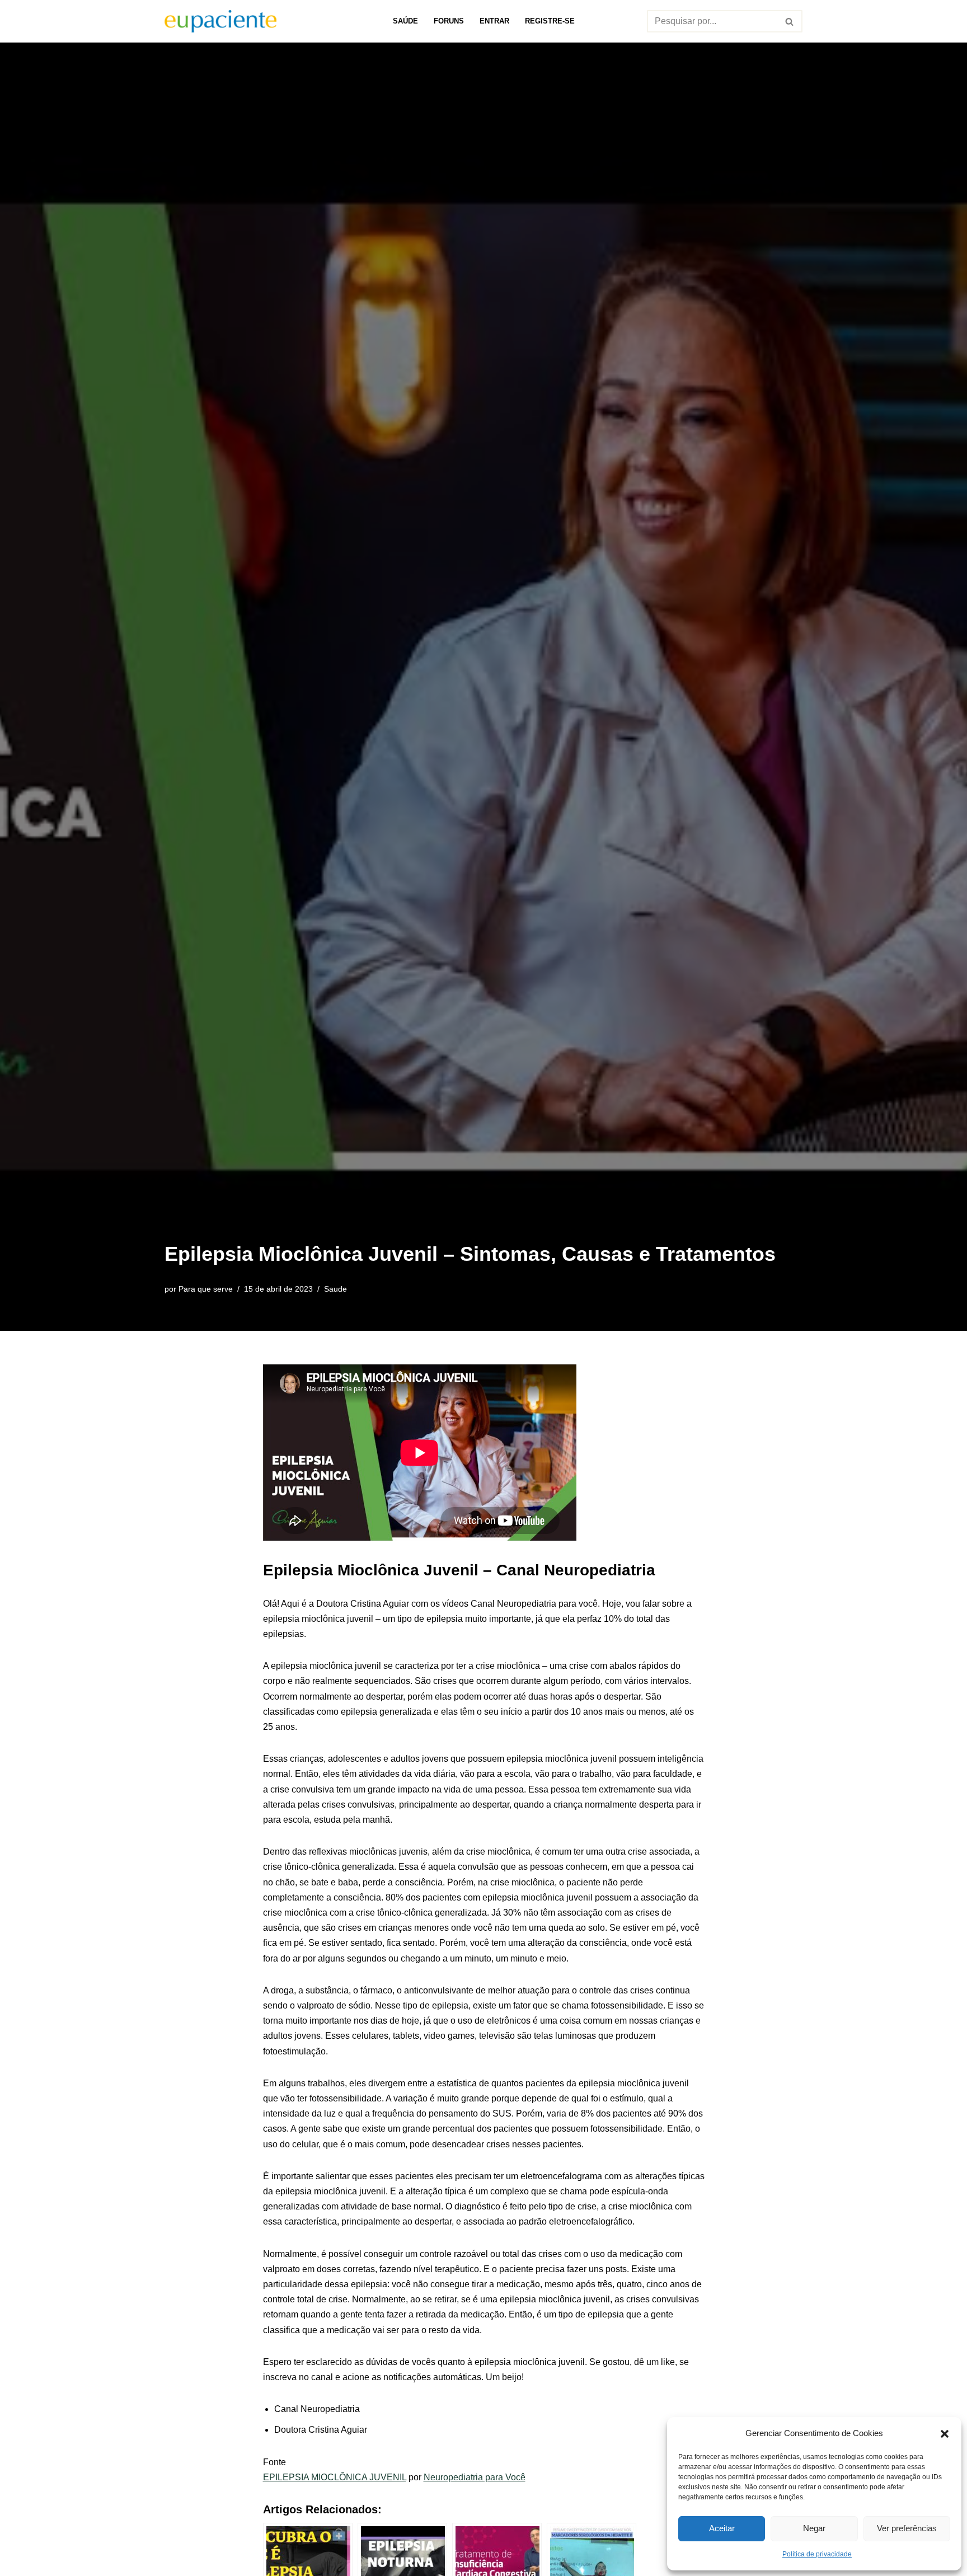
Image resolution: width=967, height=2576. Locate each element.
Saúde (405, 21)
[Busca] (790, 21)
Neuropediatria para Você (475, 2477)
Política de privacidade (817, 2554)
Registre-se (550, 21)
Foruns (449, 21)
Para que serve (206, 1289)
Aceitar (722, 2528)
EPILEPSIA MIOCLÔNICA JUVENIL (335, 2477)
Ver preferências (907, 2528)
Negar (814, 2528)
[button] (945, 2433)
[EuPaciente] (220, 21)
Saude (335, 1289)
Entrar (494, 21)
